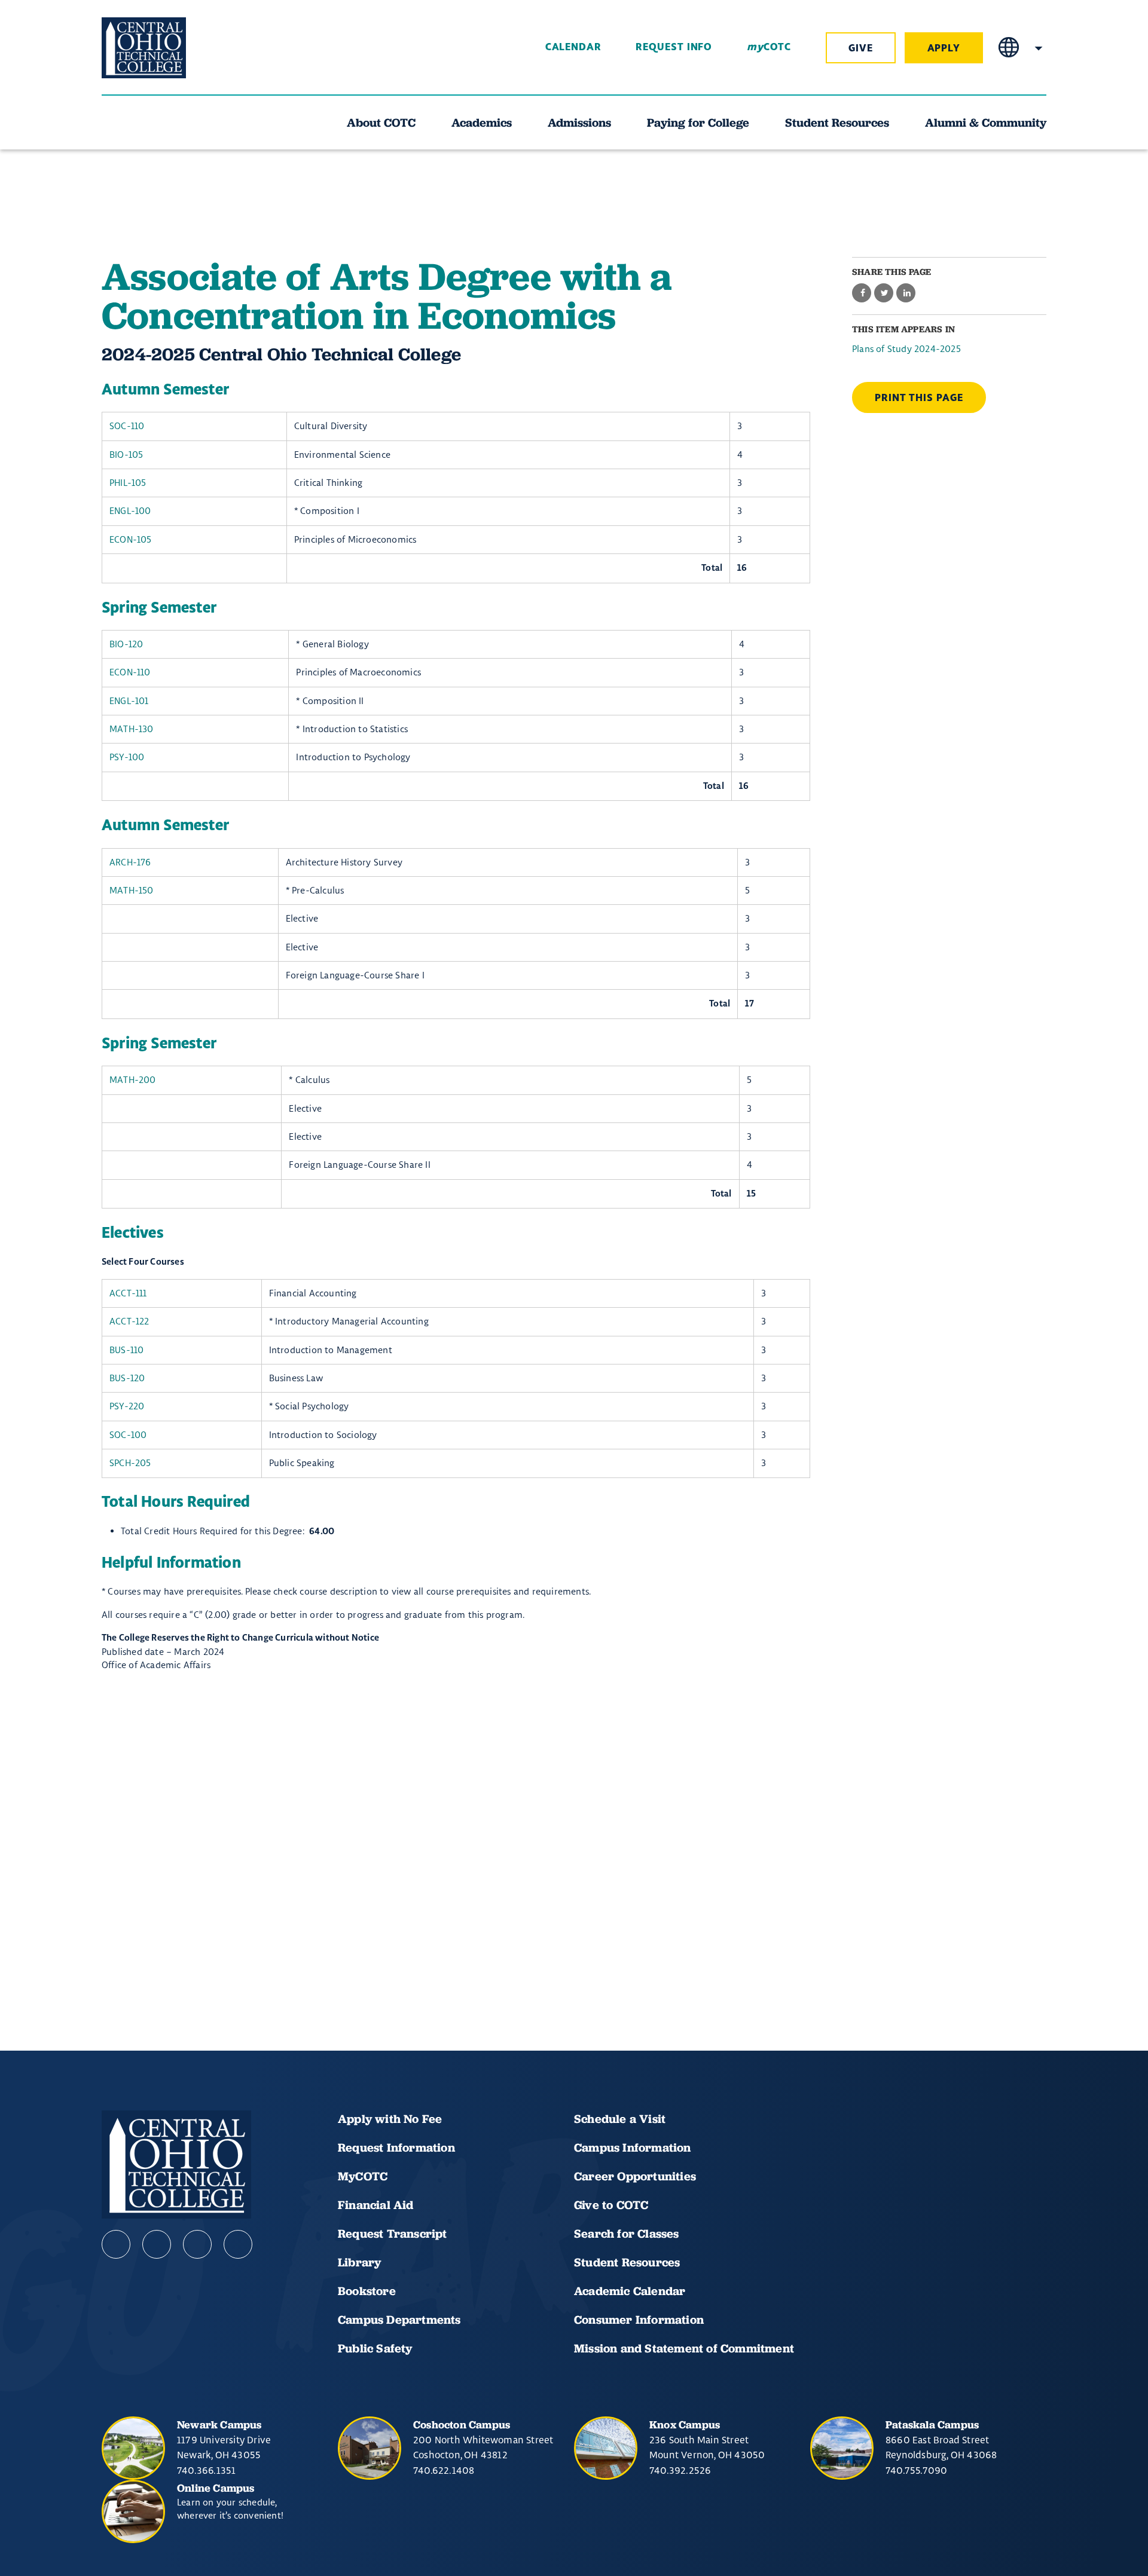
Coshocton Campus (462, 2424)
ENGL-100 (130, 511)
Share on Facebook (862, 293)
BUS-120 (127, 1378)
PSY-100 (127, 757)
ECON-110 (130, 672)
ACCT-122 (129, 1321)
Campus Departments (399, 2320)
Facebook (116, 2244)
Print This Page (919, 398)
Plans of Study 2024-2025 (906, 349)
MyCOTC (363, 2176)
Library (359, 2262)
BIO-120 (126, 644)
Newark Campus (219, 2424)
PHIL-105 (128, 483)
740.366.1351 (206, 2470)
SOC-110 (127, 426)
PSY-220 (127, 1406)
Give (861, 48)
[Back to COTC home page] (169, 48)
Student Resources (627, 2262)
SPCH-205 (130, 1463)
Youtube (157, 2244)
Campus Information (633, 2147)
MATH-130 (132, 729)
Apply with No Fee (390, 2119)
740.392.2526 (680, 2470)
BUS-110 (126, 1350)
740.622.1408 (444, 2470)
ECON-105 (131, 539)
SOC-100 (128, 1435)
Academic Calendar (631, 2291)
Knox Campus (685, 2424)
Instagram (197, 2244)
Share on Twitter (884, 293)
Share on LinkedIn (906, 293)
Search (1039, 48)
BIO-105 (126, 455)
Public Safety (375, 2348)
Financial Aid (376, 2205)
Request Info (674, 47)
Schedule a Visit (620, 2119)
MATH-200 (133, 1080)
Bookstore (367, 2291)
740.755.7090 (916, 2470)
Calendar (573, 47)
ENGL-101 (129, 701)
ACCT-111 (128, 1293)
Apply (944, 48)
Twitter (238, 2244)
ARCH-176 (130, 862)
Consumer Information (639, 2320)
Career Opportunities (635, 2176)
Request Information (396, 2147)
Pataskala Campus (932, 2424)
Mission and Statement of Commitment (684, 2348)
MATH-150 (132, 890)
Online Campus (216, 2488)
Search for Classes (627, 2234)
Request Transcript (393, 2234)
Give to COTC (611, 2205)
